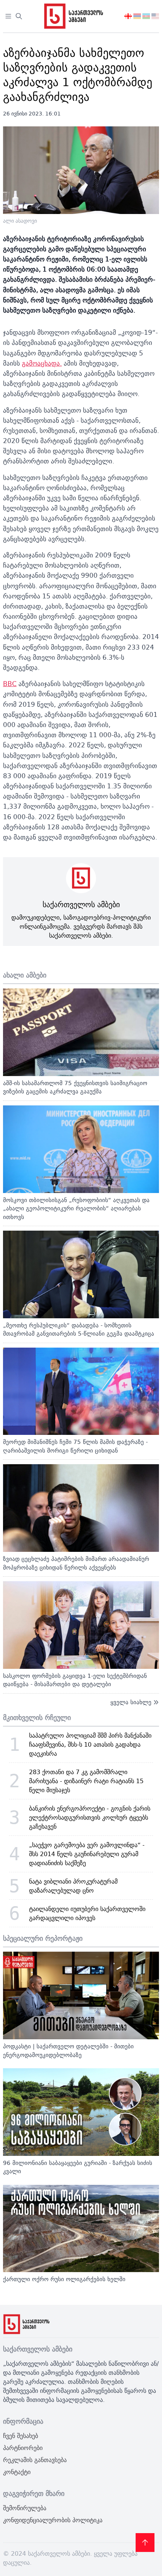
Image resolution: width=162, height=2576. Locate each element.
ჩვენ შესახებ (21, 2436)
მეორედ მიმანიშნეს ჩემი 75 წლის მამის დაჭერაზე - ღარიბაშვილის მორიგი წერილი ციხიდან (75, 1446)
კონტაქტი (17, 2472)
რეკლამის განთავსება (35, 2460)
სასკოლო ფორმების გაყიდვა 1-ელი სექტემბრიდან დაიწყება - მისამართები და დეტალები (75, 1680)
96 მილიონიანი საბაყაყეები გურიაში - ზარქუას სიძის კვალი (78, 2167)
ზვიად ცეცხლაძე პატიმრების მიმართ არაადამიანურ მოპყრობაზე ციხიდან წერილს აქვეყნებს (76, 1563)
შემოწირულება (25, 2508)
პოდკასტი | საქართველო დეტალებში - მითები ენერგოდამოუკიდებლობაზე (68, 2051)
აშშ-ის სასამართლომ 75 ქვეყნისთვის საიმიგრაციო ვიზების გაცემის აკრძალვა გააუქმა (75, 1087)
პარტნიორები (23, 2448)
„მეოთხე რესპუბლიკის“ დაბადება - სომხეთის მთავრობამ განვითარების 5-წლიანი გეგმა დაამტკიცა (79, 1330)
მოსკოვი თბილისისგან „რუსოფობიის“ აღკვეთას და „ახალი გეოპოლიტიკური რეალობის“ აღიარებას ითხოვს (76, 1208)
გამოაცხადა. (42, 363)
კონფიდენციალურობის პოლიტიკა (53, 2520)
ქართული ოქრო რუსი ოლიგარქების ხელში (64, 2279)
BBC (10, 684)
